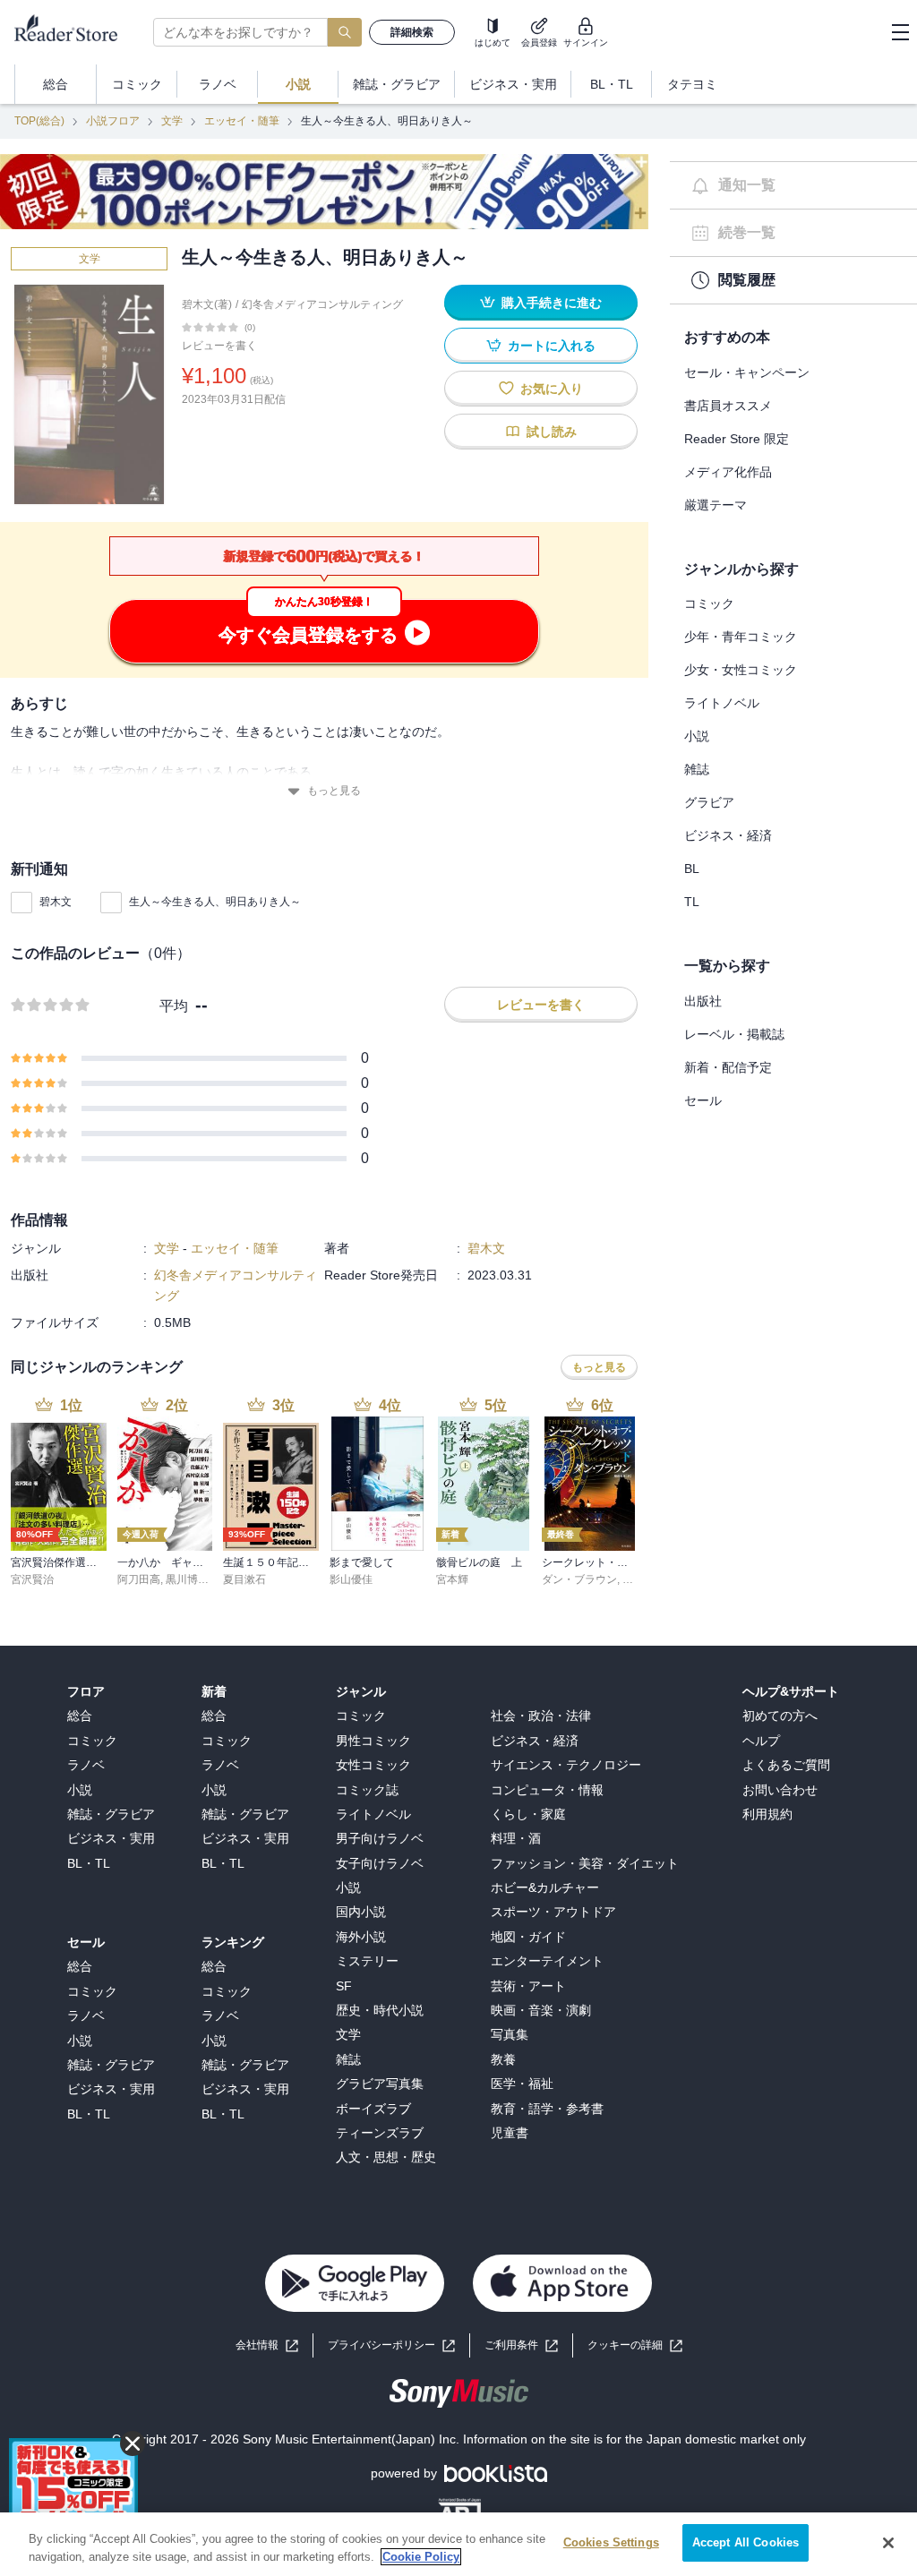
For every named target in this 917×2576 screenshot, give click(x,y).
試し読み (552, 432)
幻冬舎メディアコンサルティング (322, 304)
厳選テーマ (716, 505)
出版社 (703, 1001)
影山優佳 (351, 1579)
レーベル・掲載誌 (734, 1034)
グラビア (709, 802)
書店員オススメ (728, 406)
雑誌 (697, 769)
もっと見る (334, 791)
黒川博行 (187, 1579)
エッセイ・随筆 (242, 121)
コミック (709, 603)
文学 (172, 121)
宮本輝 (452, 1579)
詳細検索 (412, 32)
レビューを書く (219, 346)
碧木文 (56, 902)
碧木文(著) (207, 304)
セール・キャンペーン (747, 372)
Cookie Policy (421, 2557)
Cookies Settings (611, 2542)
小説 (697, 736)
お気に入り (552, 389)
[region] (458, 2544)
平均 (174, 1006)
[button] (635, 2345)
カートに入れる (552, 346)
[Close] (888, 2543)
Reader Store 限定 (737, 439)
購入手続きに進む (552, 303)
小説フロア (113, 121)
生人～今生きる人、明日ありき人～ (215, 902)
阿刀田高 (139, 1579)
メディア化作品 (728, 472)
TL (692, 902)
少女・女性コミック (741, 670)
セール (703, 1100)
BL (692, 869)
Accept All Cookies (746, 2542)
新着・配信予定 (728, 1067)
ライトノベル (722, 703)
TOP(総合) (39, 121)
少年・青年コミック (741, 637)
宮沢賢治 (32, 1579)
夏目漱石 (244, 1579)
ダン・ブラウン (579, 1579)
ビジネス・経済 (728, 835)
